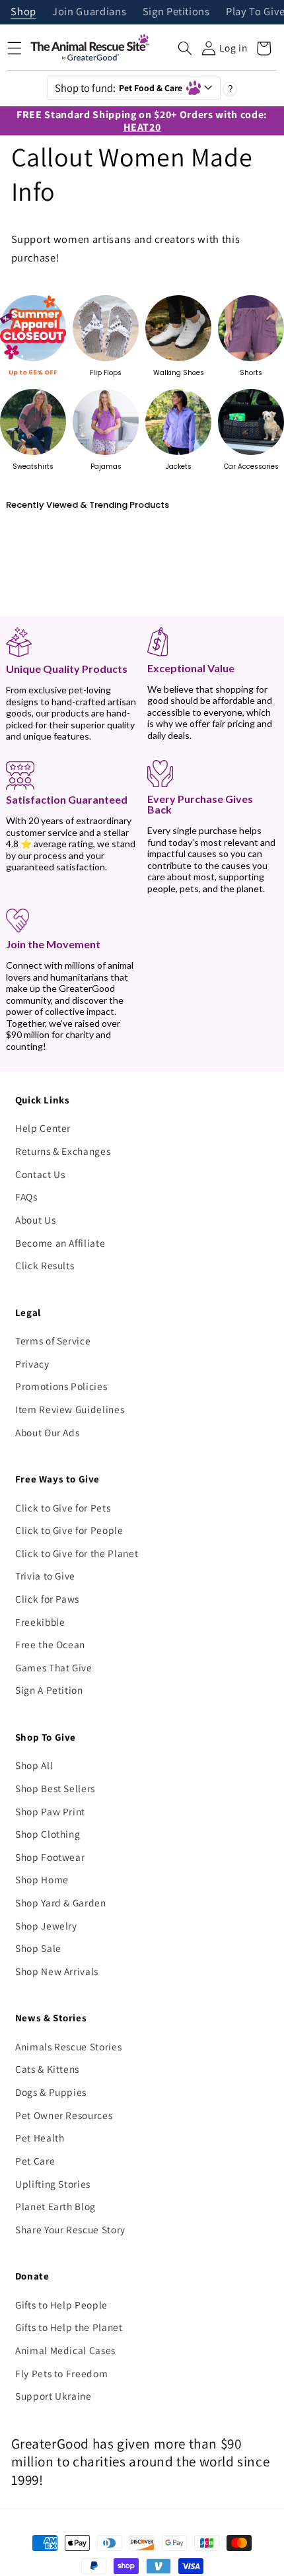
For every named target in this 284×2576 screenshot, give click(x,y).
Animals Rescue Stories (69, 2046)
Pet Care (35, 2161)
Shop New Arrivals (57, 1971)
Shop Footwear (50, 1857)
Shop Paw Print (50, 1811)
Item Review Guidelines (70, 1409)
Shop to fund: (119, 88)
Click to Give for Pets (63, 1508)
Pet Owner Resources (64, 2115)
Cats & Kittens (47, 2069)
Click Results (45, 1265)
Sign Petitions (176, 12)
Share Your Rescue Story (70, 2229)
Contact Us (40, 1174)
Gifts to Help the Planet (69, 2327)
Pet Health (40, 2138)
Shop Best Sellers (55, 1788)
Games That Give (54, 1667)
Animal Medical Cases (65, 2350)
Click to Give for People (69, 1530)
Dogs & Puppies (51, 2092)
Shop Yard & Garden (61, 1902)
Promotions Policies (61, 1386)
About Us (35, 1220)
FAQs (26, 1197)
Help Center (43, 1128)
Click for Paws (47, 1599)
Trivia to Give (45, 1576)
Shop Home (42, 1879)
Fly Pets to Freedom (62, 2373)
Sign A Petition (49, 1690)
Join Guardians (89, 12)
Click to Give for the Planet (77, 1553)
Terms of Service (53, 1340)
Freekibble (40, 1622)
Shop (23, 12)
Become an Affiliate (60, 1243)
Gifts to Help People (61, 2305)
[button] (185, 48)
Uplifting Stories (53, 2184)
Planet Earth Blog (55, 2206)
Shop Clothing (48, 1834)
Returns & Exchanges (63, 1151)
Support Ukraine (53, 2396)
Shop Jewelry (46, 1926)
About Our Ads (48, 1432)
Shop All (34, 1765)
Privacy (32, 1364)
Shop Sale (38, 1948)
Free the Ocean (50, 1644)
